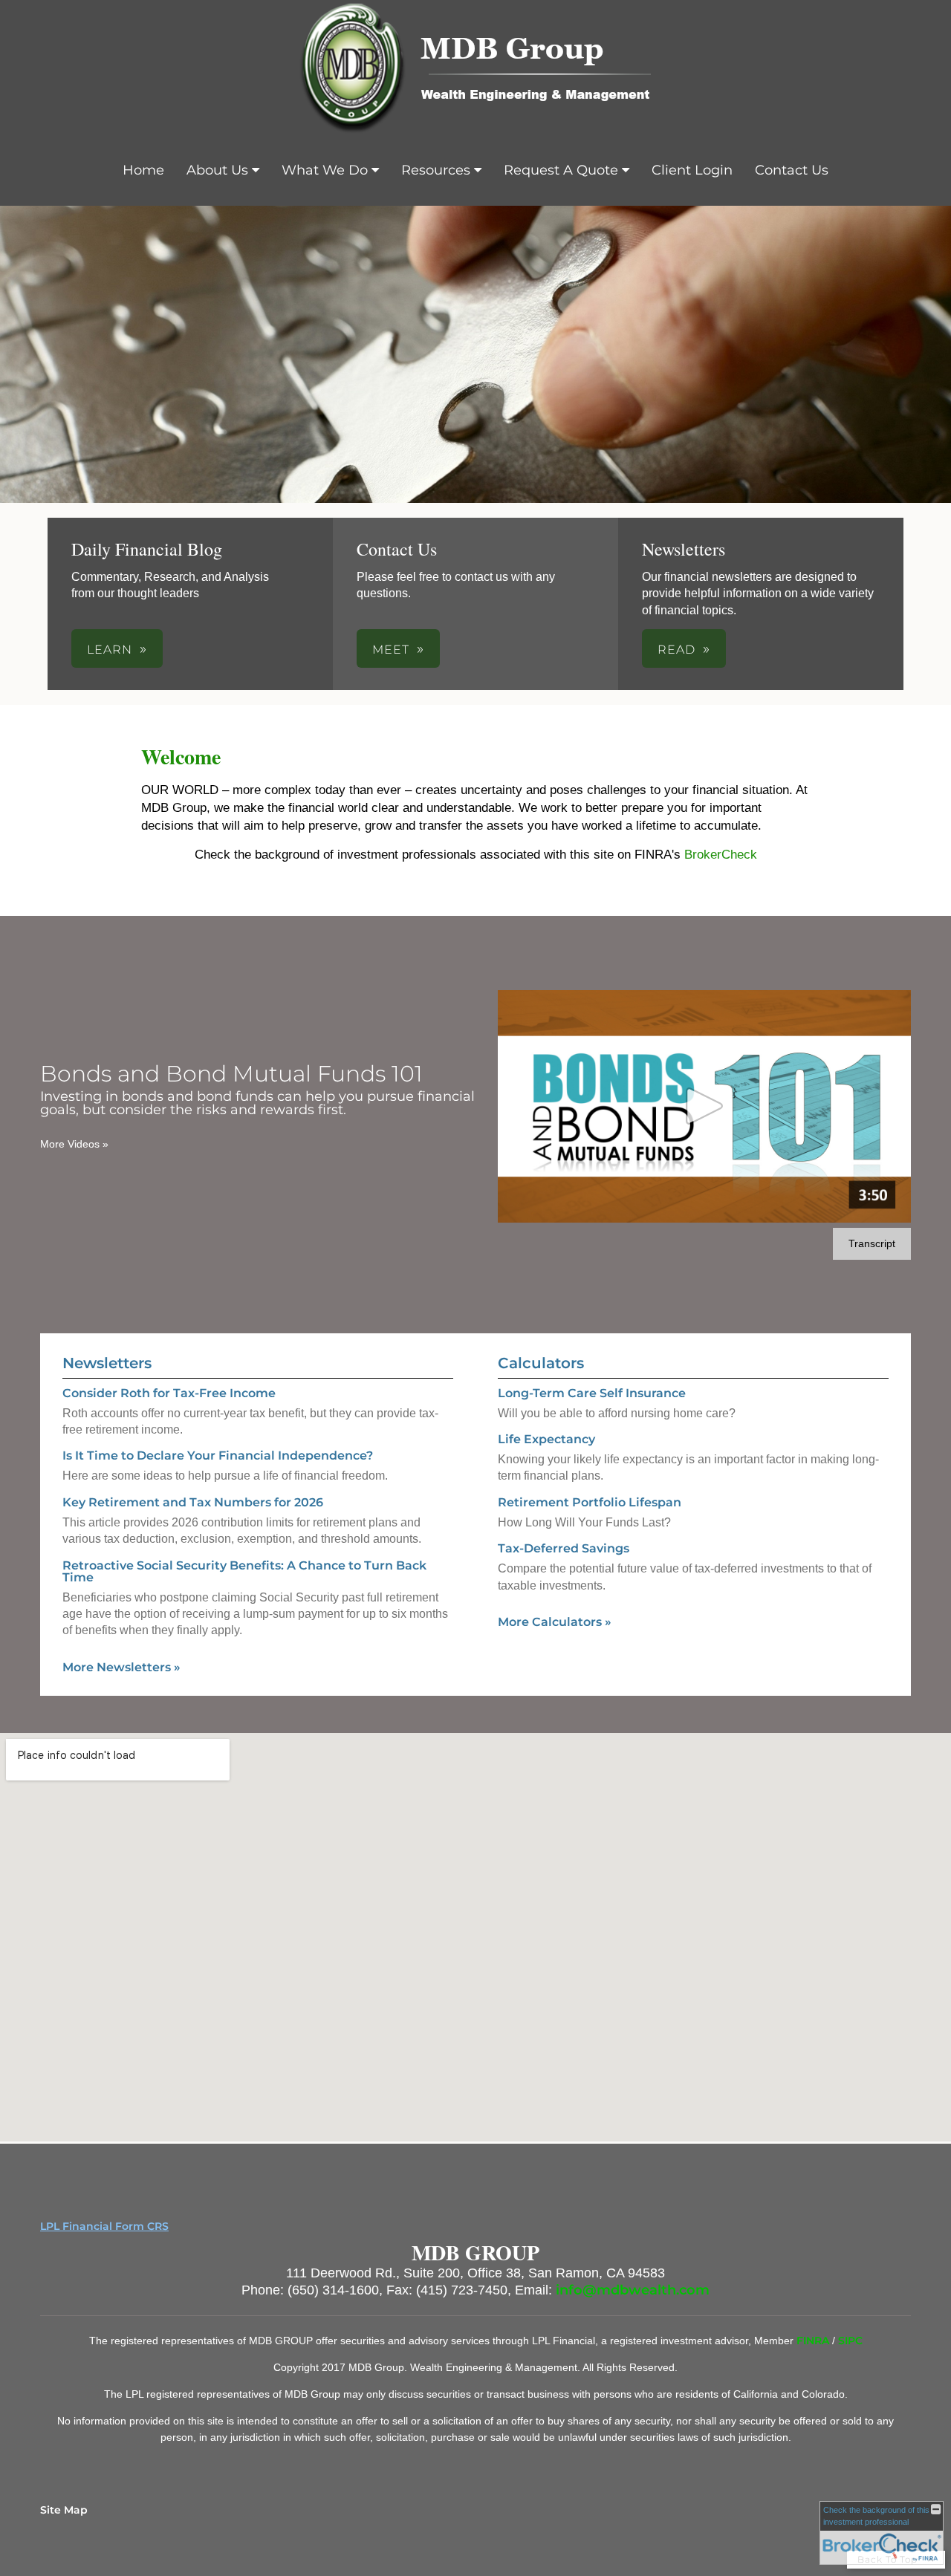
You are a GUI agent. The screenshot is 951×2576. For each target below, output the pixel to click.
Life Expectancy (546, 1439)
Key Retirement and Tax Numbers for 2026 (193, 1502)
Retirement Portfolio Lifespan (590, 1502)
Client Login (692, 170)
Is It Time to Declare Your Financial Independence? (218, 1455)
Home (143, 170)
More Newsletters (121, 1667)
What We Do (325, 170)
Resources (436, 170)
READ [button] (676, 650)
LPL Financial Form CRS (104, 2226)
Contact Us (792, 170)
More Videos (74, 1144)
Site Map (64, 2510)
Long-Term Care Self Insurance (592, 1393)
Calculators (541, 1363)
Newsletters (107, 1363)
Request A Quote (561, 170)
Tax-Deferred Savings (564, 1548)
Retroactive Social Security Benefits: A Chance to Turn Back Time (244, 1571)
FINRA (814, 2341)
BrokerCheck (721, 855)
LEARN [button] (110, 650)
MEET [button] (391, 650)
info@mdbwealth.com (633, 2290)
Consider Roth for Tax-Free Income (169, 1393)
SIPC (850, 2341)
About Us (217, 170)
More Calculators (555, 1622)
